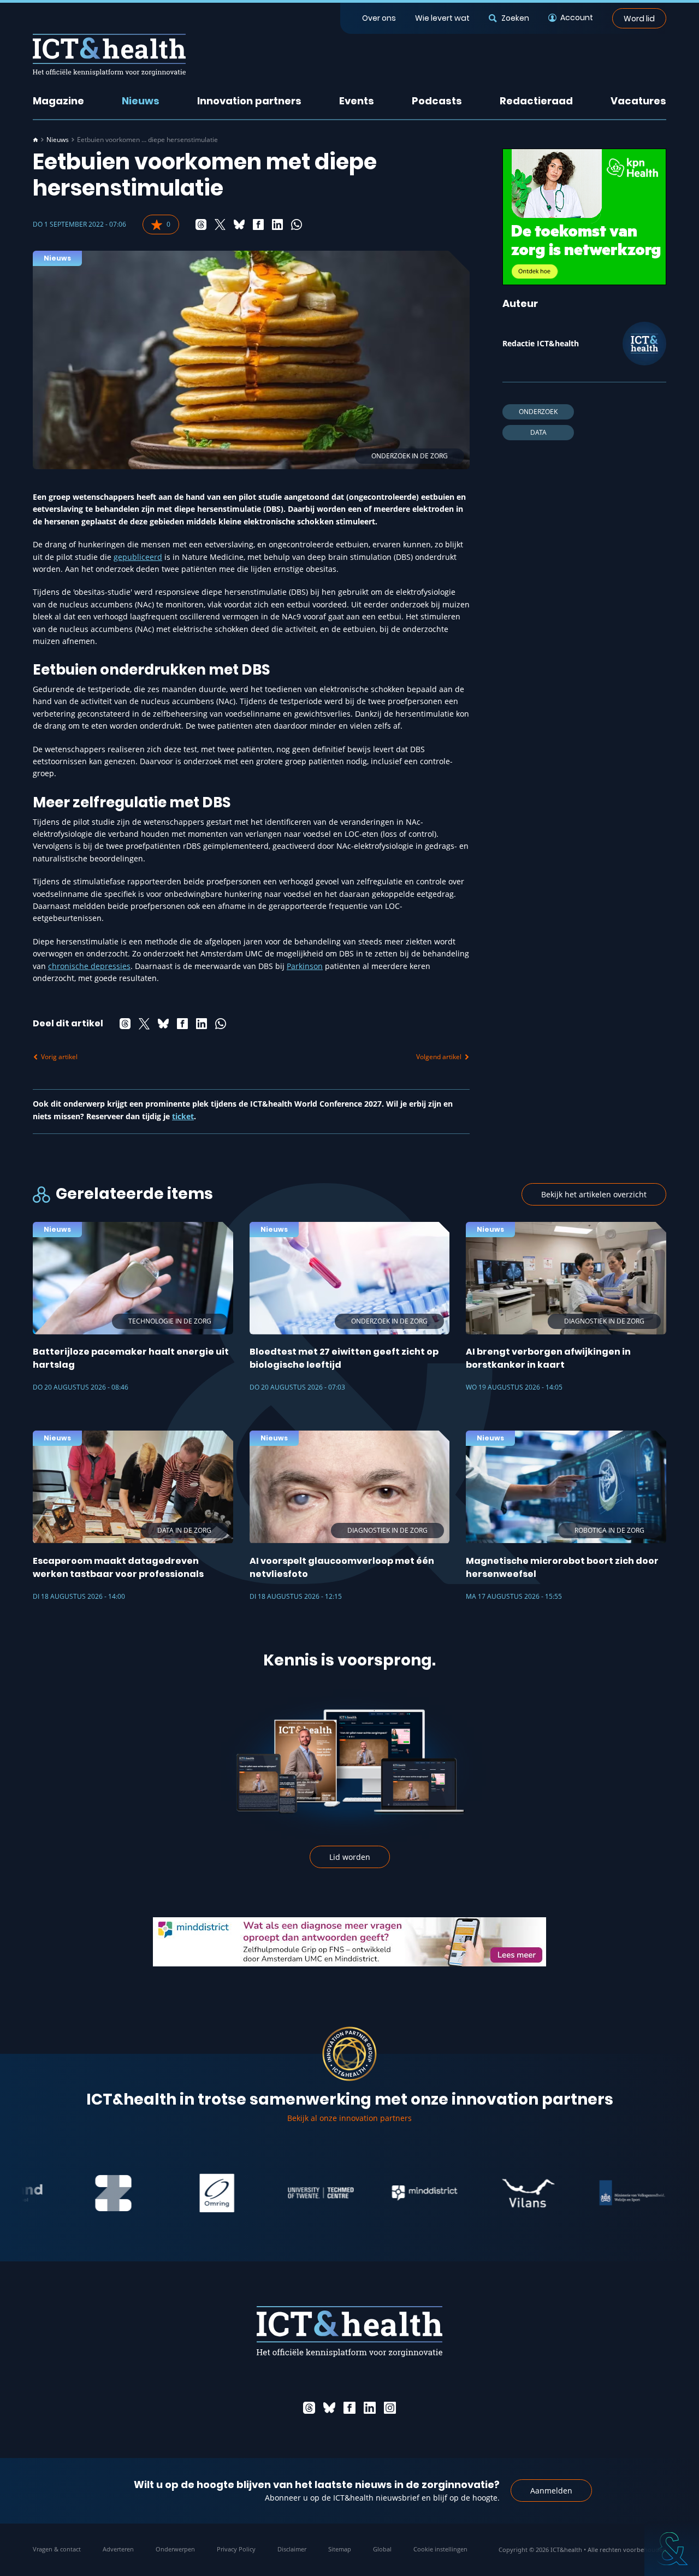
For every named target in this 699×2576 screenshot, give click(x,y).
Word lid (639, 18)
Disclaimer (292, 2549)
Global (382, 2549)
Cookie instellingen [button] (440, 2549)
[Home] (35, 140)
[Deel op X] (220, 224)
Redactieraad (536, 101)
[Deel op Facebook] (258, 224)
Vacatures (638, 101)
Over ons (379, 18)
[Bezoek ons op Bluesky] (329, 2408)
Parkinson (305, 966)
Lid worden (350, 1857)
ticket (183, 1116)
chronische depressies (89, 966)
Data (538, 432)
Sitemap (340, 2549)
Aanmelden (551, 2491)
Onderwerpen (175, 2549)
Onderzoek (538, 412)
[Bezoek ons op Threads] (309, 2408)
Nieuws (141, 101)
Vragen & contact (57, 2549)
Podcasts (437, 101)
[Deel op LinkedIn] (277, 224)
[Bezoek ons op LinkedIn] (370, 2408)
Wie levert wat (442, 18)
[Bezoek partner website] (66, 2193)
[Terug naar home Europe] (109, 55)
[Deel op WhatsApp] (297, 224)
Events (357, 101)
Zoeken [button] (515, 18)
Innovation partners (249, 101)
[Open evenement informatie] (672, 2549)
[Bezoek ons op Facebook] (349, 2408)
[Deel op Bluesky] (239, 224)
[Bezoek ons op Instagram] (390, 2408)
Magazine (58, 101)
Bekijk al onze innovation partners (349, 2118)
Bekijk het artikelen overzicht (594, 1194)
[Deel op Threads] (201, 224)
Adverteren (118, 2549)
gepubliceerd (138, 557)
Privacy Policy (236, 2549)
